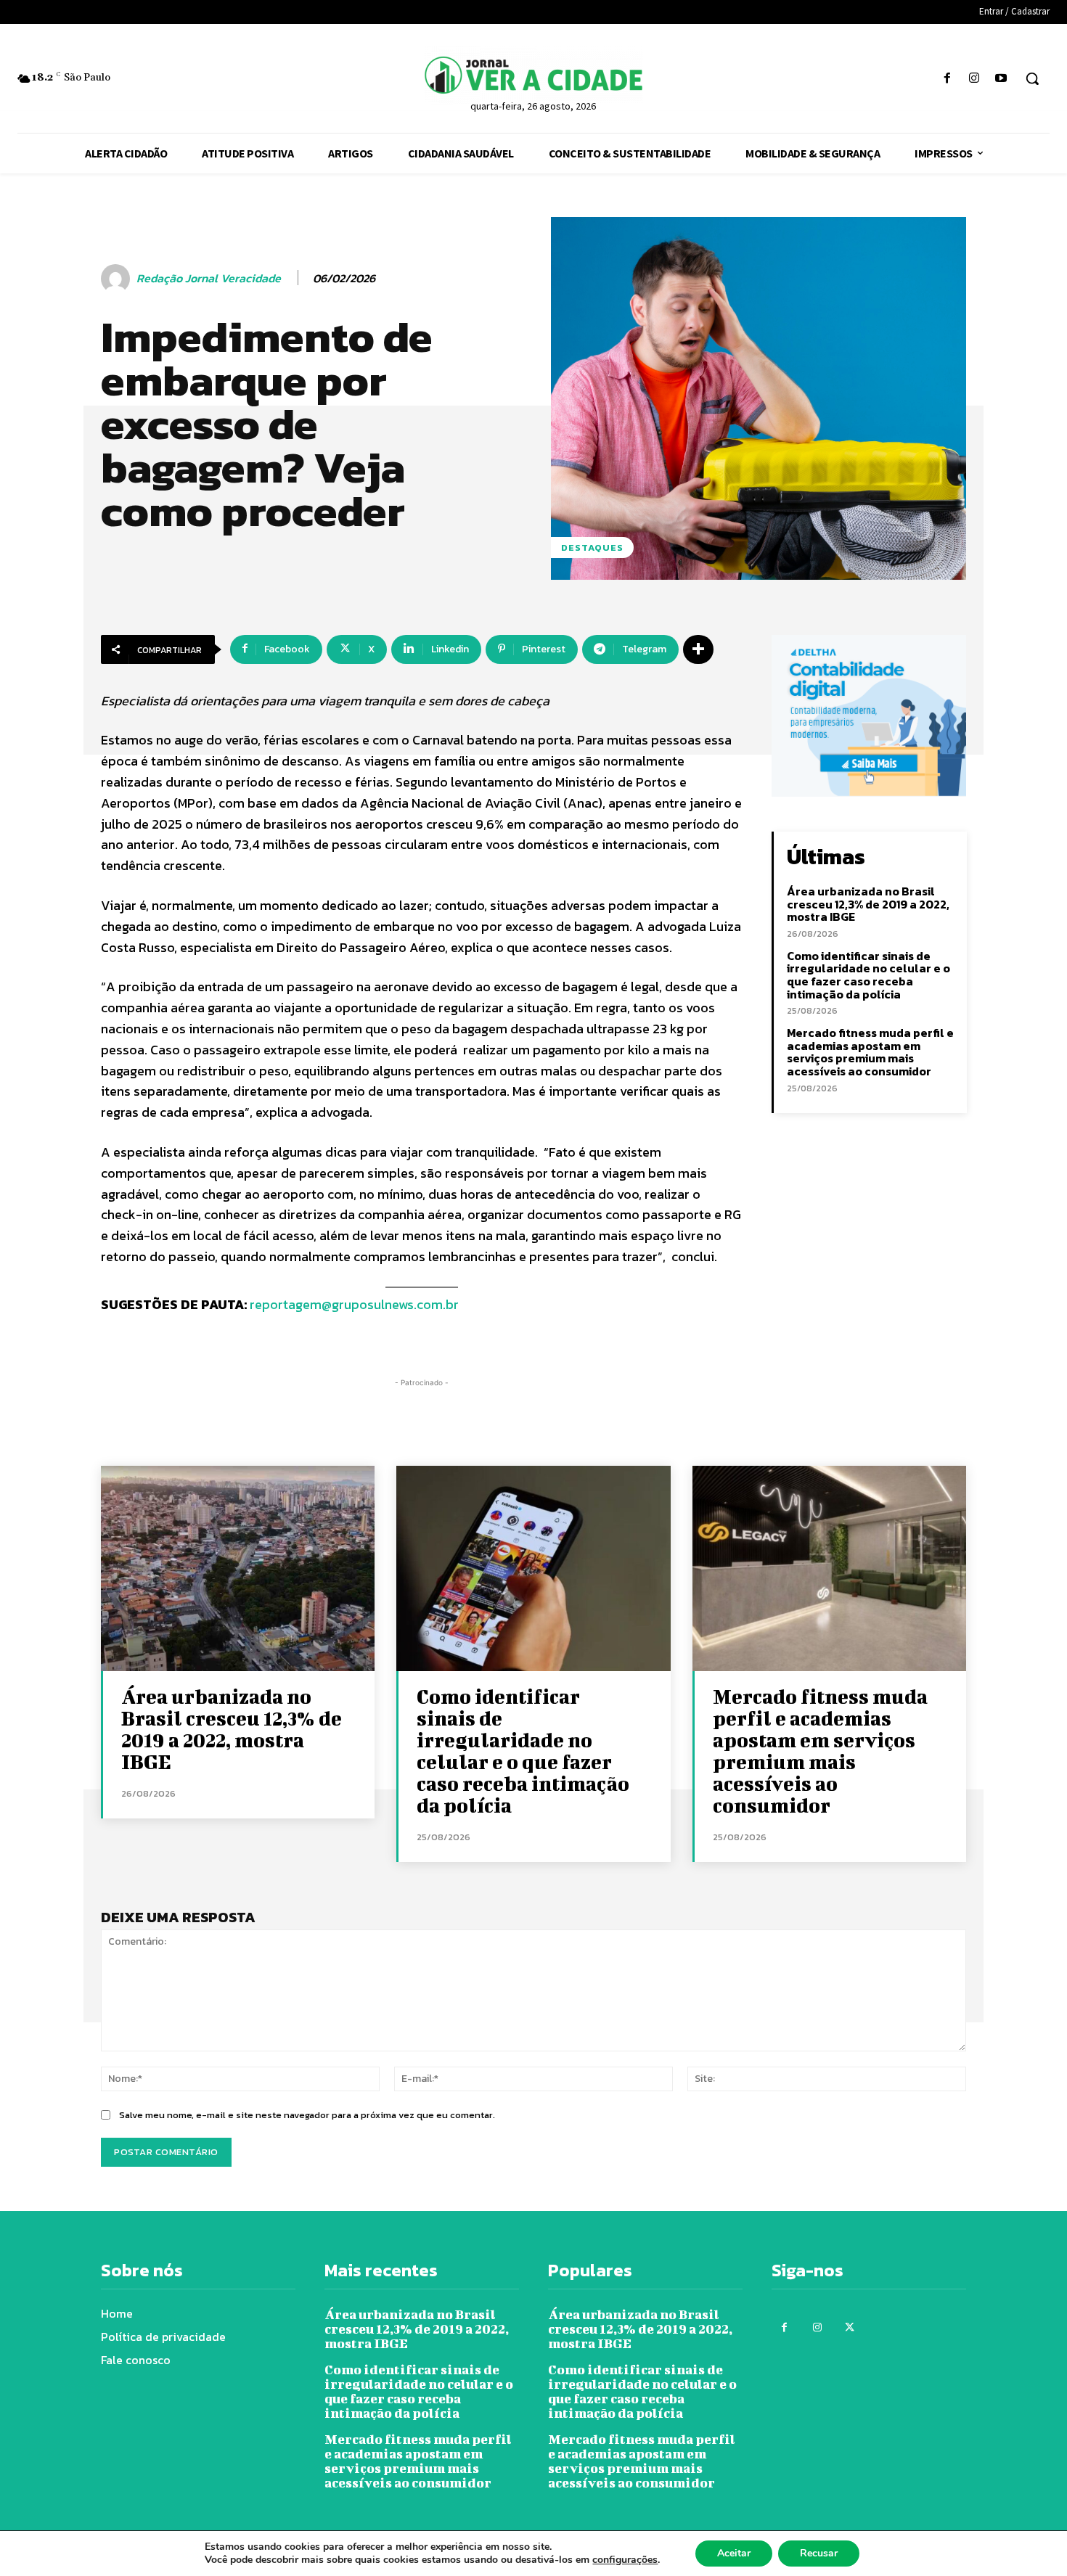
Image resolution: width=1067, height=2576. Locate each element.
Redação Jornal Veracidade (209, 278)
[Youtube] (1001, 79)
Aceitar (734, 2553)
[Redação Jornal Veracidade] (118, 279)
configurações (625, 2560)
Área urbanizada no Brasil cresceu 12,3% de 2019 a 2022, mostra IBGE (868, 904)
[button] (1032, 78)
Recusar (819, 2553)
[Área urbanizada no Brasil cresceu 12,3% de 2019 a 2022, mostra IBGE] (238, 1568)
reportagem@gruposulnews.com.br (354, 1304)
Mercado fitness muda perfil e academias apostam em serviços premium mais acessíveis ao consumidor (870, 1052)
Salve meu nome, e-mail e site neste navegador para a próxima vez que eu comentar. (307, 2115)
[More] (698, 649)
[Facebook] (947, 79)
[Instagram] (974, 79)
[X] (850, 2327)
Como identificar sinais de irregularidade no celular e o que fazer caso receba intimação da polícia (868, 975)
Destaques (592, 547)
